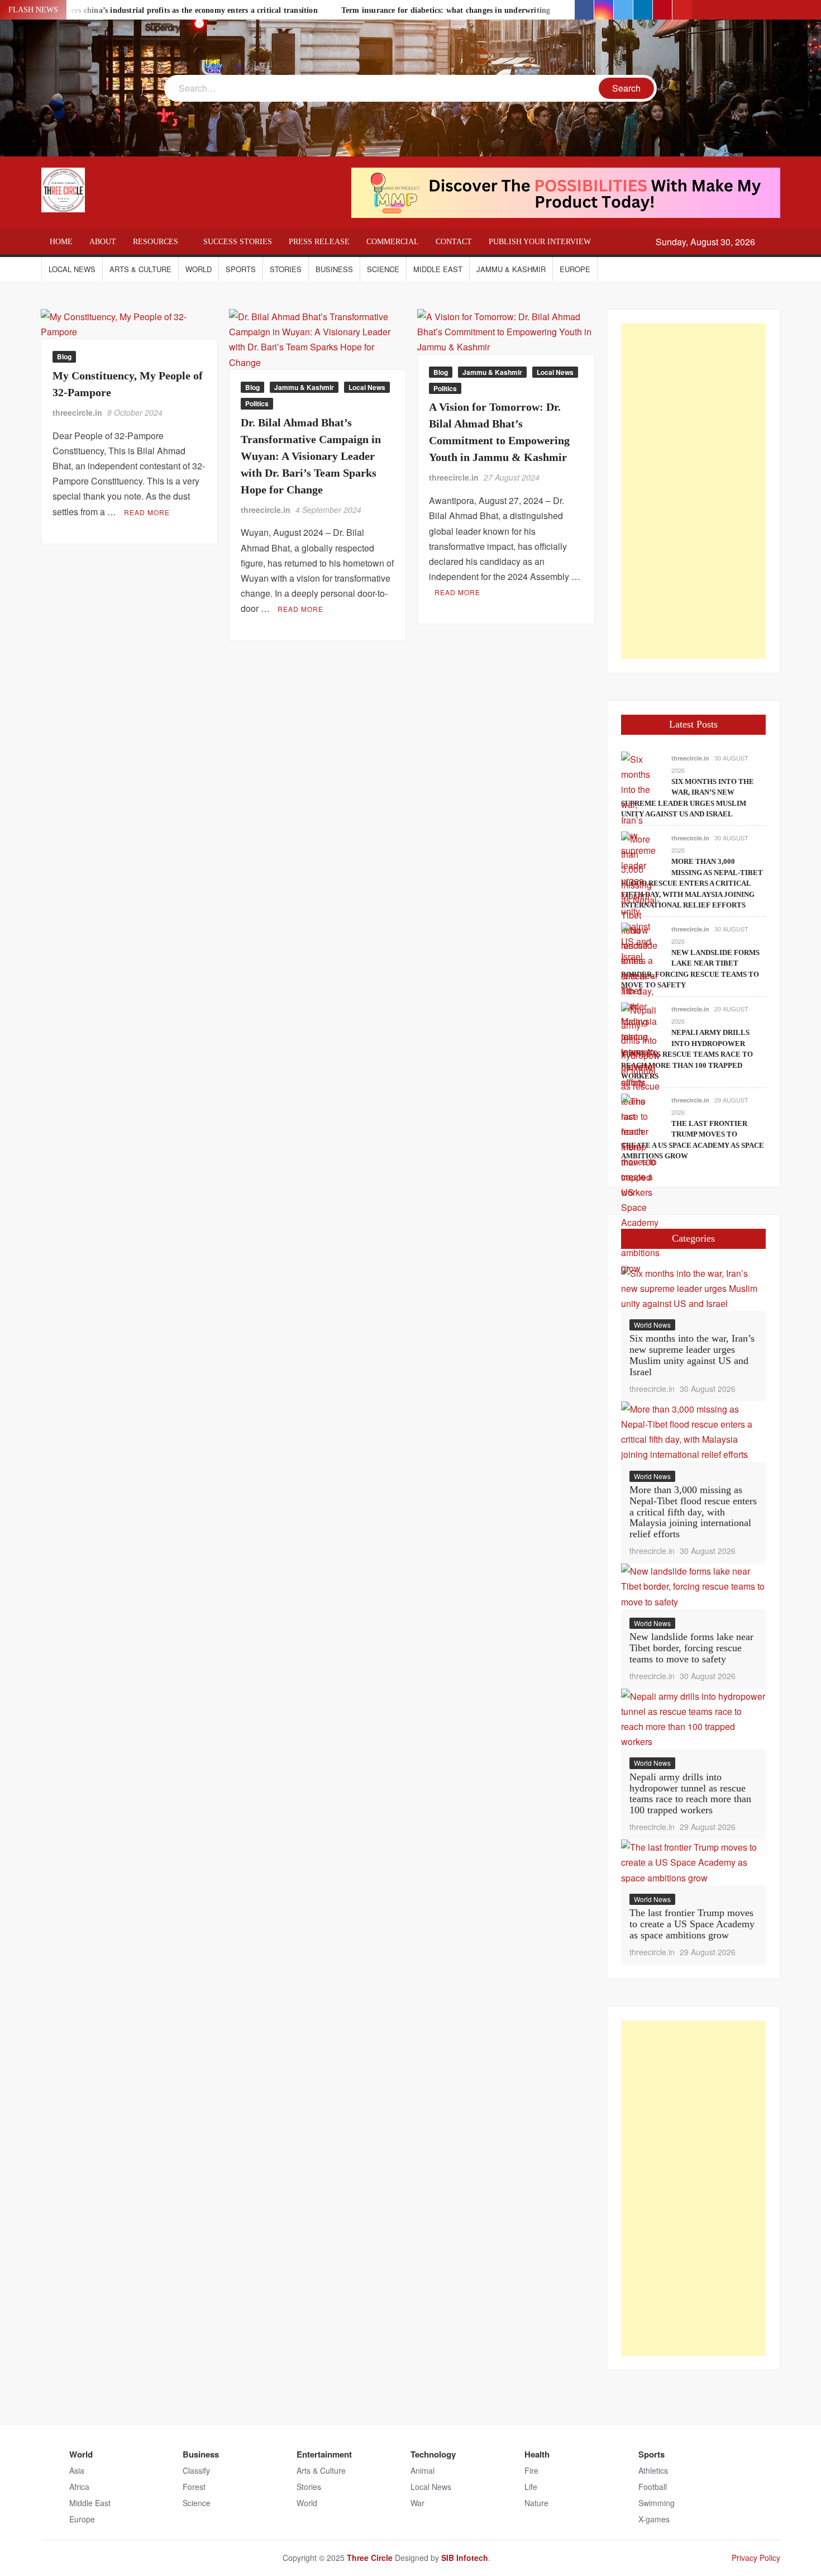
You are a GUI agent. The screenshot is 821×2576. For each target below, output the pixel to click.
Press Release (319, 242)
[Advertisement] (693, 491)
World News (652, 1325)
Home (61, 242)
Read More (147, 512)
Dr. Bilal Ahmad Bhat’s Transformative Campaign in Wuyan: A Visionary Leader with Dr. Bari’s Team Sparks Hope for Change (311, 456)
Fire (531, 2470)
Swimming (657, 2503)
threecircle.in (77, 412)
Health (537, 2454)
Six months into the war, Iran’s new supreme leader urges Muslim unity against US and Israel (692, 1355)
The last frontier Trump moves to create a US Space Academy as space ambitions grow (692, 1924)
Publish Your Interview (540, 242)
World (199, 269)
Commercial (393, 242)
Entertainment (324, 2454)
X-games (654, 2519)
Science (383, 269)
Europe (575, 269)
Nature (536, 2503)
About (103, 242)
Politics (257, 403)
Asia (77, 2470)
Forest (194, 2487)
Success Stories (238, 242)
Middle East (438, 269)
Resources (156, 242)
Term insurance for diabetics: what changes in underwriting (446, 10)
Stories (286, 269)
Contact (454, 242)
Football (653, 2487)
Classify (196, 2470)
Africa (79, 2487)
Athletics (653, 2470)
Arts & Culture (140, 269)
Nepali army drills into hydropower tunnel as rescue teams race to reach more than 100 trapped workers (687, 1054)
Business (334, 269)
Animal (423, 2470)
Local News (72, 269)
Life (531, 2487)
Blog (64, 357)
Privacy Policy (756, 2558)
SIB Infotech (465, 2558)
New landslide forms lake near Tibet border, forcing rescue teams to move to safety (691, 1648)
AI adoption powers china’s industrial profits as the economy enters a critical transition (165, 10)
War (417, 2503)
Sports (241, 269)
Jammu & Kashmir (511, 269)
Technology (433, 2454)
